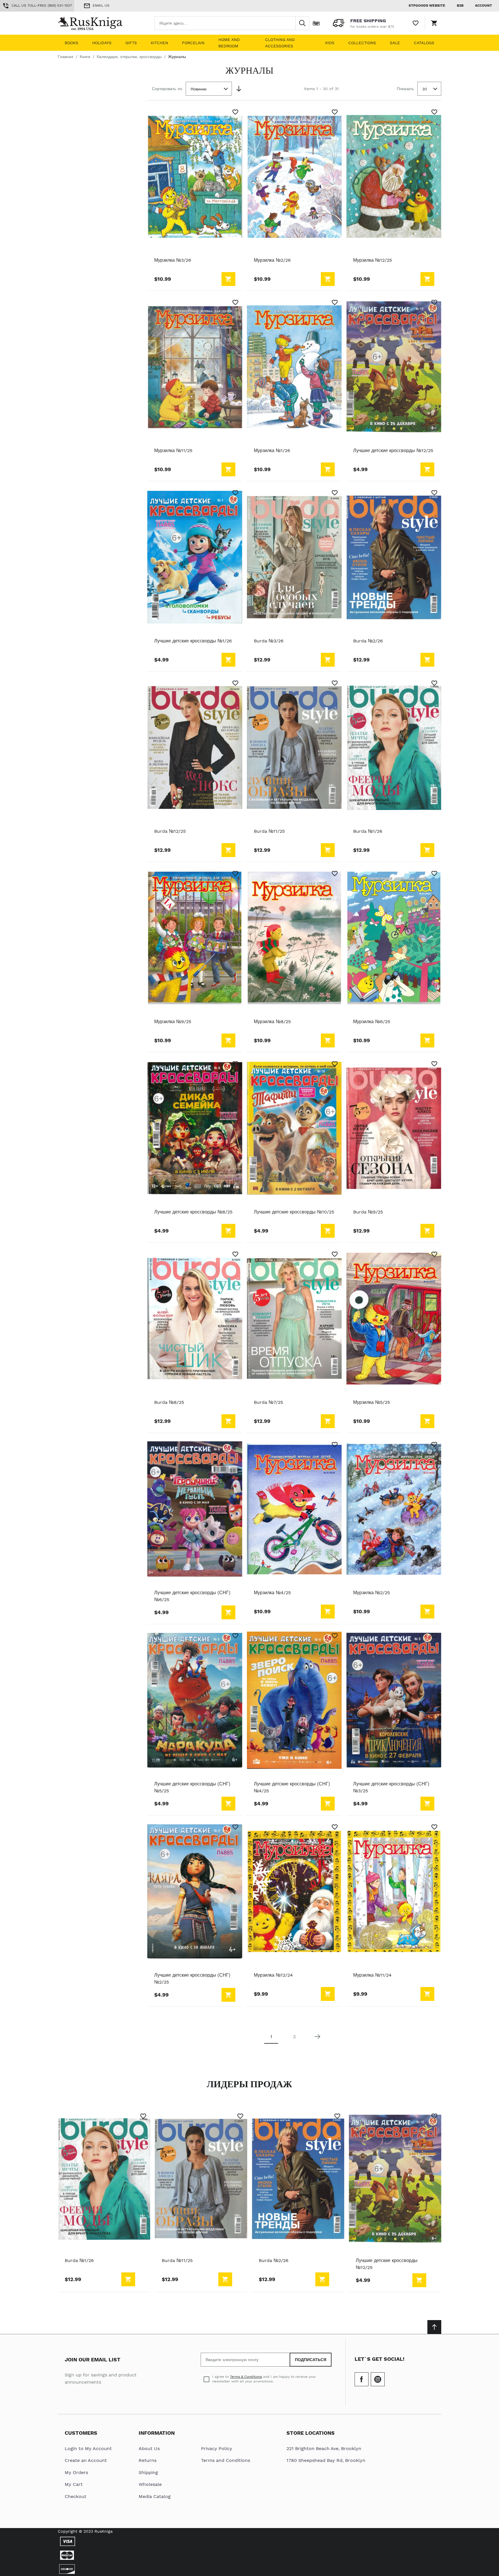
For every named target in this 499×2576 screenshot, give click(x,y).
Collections (362, 43)
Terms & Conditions (246, 2377)
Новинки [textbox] (199, 89)
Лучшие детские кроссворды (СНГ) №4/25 (292, 1787)
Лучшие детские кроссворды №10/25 (294, 1212)
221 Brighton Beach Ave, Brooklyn (324, 2448)
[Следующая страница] (317, 2037)
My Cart (74, 2484)
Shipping (148, 2472)
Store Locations (311, 2433)
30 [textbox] (425, 89)
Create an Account (86, 2460)
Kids (330, 43)
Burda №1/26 (368, 831)
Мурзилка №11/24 (372, 1975)
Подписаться (311, 2360)
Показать (405, 89)
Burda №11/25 (269, 831)
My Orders (76, 2472)
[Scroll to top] (434, 2327)
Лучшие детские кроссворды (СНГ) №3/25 (391, 1787)
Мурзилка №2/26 (272, 260)
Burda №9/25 (368, 1212)
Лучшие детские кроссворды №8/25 (193, 1212)
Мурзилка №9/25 (173, 1022)
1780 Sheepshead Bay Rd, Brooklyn (326, 2460)
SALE (395, 43)
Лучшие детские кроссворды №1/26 (193, 641)
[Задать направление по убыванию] (239, 89)
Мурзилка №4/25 (272, 1593)
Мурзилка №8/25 (272, 1022)
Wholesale (150, 2484)
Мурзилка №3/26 (173, 260)
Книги (85, 57)
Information (157, 2433)
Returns (148, 2460)
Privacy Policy (217, 2448)
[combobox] (232, 23)
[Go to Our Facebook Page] (362, 2379)
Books (71, 43)
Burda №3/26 (269, 641)
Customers (81, 2433)
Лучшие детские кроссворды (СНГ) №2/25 (192, 1979)
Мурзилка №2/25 (372, 1593)
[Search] (302, 23)
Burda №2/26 (368, 641)
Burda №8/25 (169, 1402)
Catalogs (424, 43)
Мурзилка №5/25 (372, 1402)
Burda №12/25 (170, 831)
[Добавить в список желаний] (235, 112)
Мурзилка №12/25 (373, 260)
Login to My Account (88, 2448)
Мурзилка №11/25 (173, 450)
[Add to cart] (228, 279)
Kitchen (159, 43)
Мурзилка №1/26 (272, 450)
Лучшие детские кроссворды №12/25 (393, 450)
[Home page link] (95, 23)
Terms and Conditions (226, 2460)
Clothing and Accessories (280, 43)
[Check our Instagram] (378, 2379)
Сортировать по (167, 89)
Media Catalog (155, 2496)
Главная (66, 57)
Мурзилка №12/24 (273, 1975)
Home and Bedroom (229, 43)
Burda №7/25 (268, 1402)
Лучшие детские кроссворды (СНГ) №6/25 (192, 1596)
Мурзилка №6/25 (372, 1022)
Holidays (102, 43)
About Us (149, 2448)
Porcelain (193, 43)
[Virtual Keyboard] (316, 23)
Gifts (131, 43)
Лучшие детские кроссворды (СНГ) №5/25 (192, 1787)
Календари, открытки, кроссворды (129, 57)
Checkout (76, 2496)
